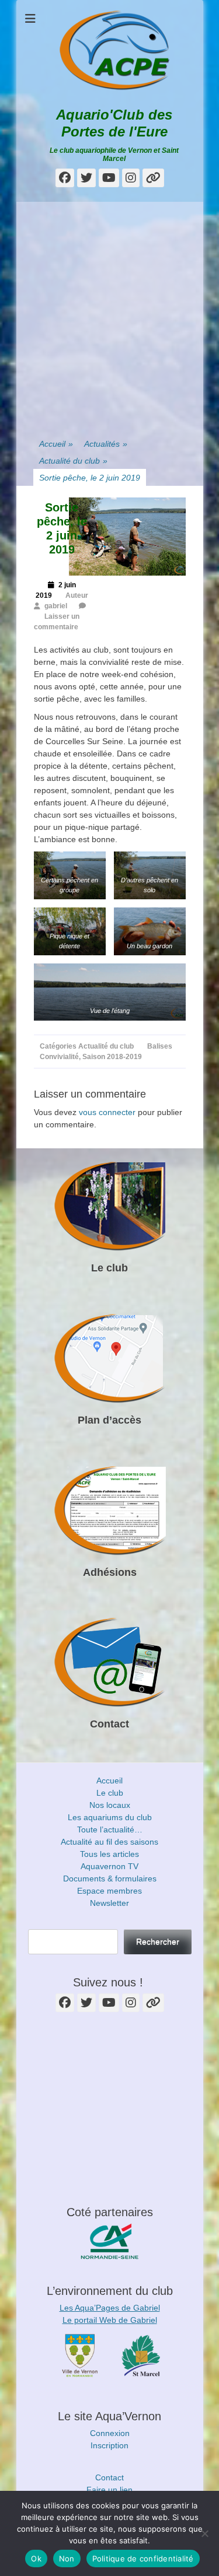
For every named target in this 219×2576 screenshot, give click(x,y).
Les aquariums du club (110, 1817)
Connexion (110, 2433)
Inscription (109, 2445)
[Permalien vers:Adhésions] (110, 1511)
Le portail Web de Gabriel (110, 2320)
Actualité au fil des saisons (109, 1842)
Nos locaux (110, 1805)
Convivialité (59, 1057)
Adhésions (110, 1572)
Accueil (56, 444)
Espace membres (109, 1891)
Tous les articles (109, 1854)
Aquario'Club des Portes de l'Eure (114, 123)
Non (67, 2559)
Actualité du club (73, 461)
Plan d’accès (109, 1420)
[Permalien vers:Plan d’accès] (110, 1359)
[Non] (204, 2533)
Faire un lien (109, 2490)
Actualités (106, 444)
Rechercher (158, 1941)
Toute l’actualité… (110, 1830)
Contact (109, 1724)
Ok (36, 2559)
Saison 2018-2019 (112, 1057)
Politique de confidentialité (143, 2559)
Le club (109, 1268)
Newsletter (109, 1903)
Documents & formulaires (110, 1878)
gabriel (56, 606)
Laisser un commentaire (57, 622)
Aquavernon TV (109, 1866)
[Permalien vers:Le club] (110, 1207)
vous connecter (107, 1112)
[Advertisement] (109, 311)
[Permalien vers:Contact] (110, 1663)
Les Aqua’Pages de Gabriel (110, 2308)
